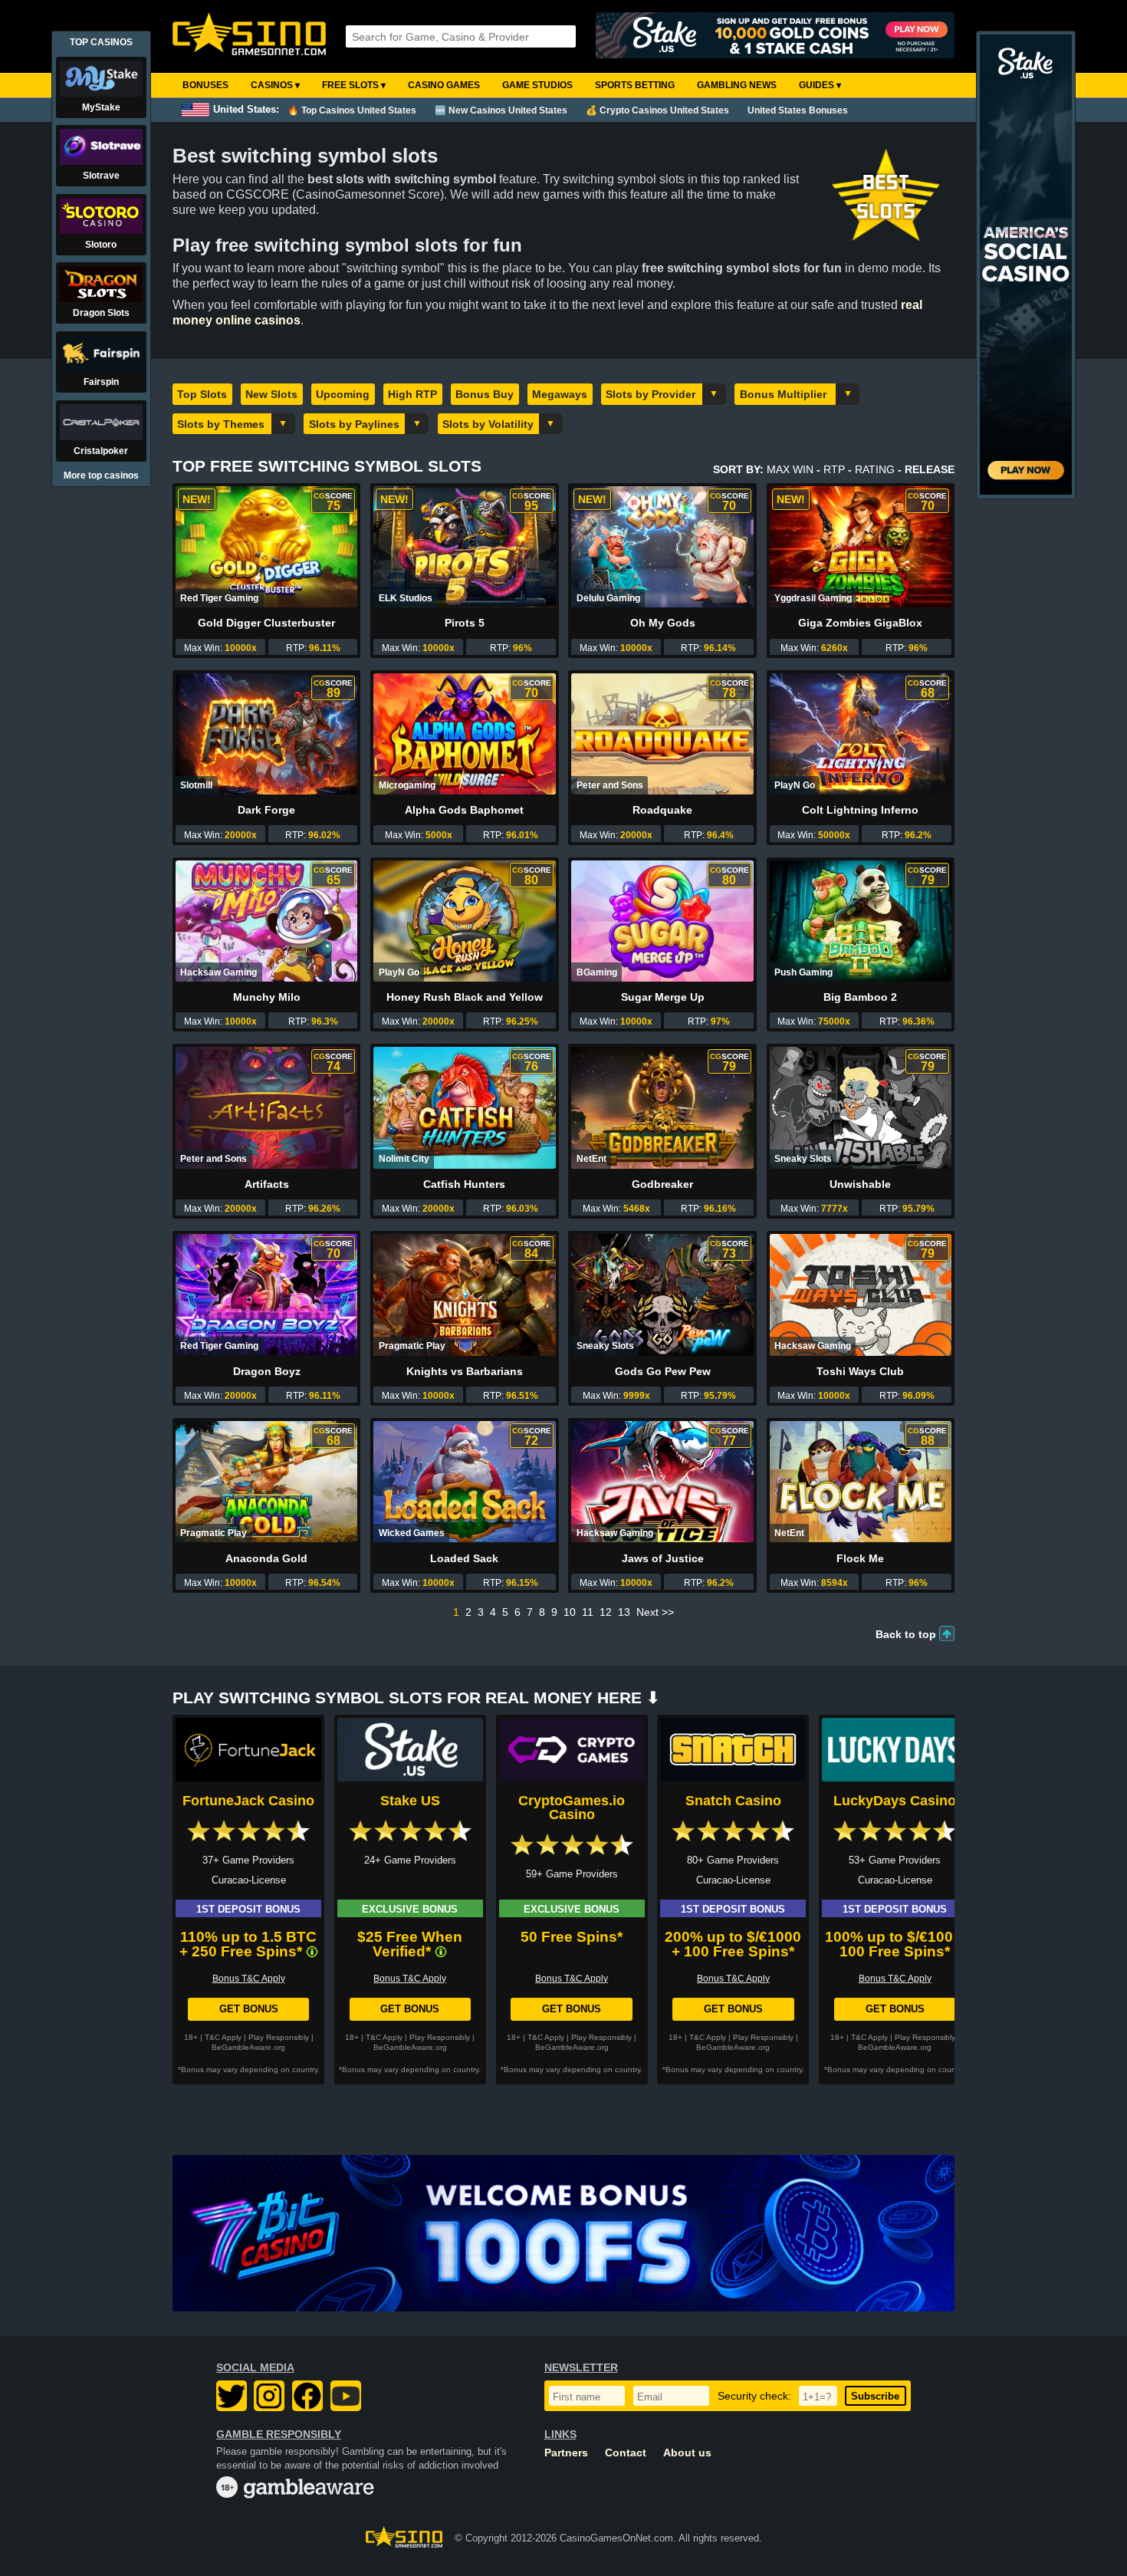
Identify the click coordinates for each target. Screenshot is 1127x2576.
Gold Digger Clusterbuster (266, 623)
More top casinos (101, 475)
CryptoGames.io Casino (572, 1808)
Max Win (790, 469)
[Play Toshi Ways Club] (861, 1295)
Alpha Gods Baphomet (464, 810)
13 (624, 1612)
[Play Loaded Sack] (464, 1482)
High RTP (412, 394)
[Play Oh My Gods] (662, 547)
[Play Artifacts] (266, 1107)
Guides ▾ (820, 85)
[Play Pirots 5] (464, 547)
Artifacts (267, 1184)
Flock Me (860, 1558)
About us (687, 2453)
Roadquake (662, 810)
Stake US (410, 1801)
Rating (875, 469)
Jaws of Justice (663, 1558)
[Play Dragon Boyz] (266, 1295)
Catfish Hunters (464, 1184)
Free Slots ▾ (354, 85)
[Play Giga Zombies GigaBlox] (861, 547)
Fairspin (101, 382)
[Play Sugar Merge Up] (662, 921)
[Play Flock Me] (861, 1482)
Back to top (906, 1634)
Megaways (560, 394)
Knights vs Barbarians (465, 1371)
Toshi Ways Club (860, 1371)
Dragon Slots (101, 313)
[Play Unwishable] (861, 1107)
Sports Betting (635, 85)
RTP (834, 469)
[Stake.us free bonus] (775, 36)
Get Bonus (249, 2009)
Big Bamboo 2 (860, 997)
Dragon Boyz (267, 1371)
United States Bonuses (798, 110)
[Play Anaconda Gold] (266, 1482)
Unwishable (860, 1184)
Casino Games (444, 85)
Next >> (655, 1612)
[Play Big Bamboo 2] (861, 921)
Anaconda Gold (266, 1558)
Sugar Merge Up (663, 997)
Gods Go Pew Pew (663, 1371)
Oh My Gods (663, 623)
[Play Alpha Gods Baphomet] (464, 734)
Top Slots (202, 394)
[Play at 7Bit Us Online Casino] (563, 2233)
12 (606, 1612)
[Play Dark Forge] (266, 734)
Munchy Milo (267, 997)
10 (570, 1612)
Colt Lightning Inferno (860, 810)
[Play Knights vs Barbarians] (464, 1295)
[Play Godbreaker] (662, 1107)
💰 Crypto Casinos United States (657, 110)
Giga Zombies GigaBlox (860, 623)
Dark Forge (266, 810)
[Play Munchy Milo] (266, 921)
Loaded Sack (464, 1558)
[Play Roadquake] (662, 734)
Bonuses (205, 85)
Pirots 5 (465, 623)
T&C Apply (223, 2037)
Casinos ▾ (275, 85)
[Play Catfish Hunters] (464, 1107)
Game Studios (537, 85)
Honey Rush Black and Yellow (465, 997)
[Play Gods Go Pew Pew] (662, 1295)
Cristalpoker (101, 451)
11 (588, 1612)
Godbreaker (662, 1184)
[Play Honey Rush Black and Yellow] (464, 921)
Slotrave (101, 176)
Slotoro (101, 245)
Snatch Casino (733, 1801)
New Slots (271, 394)
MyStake (101, 107)
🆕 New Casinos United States (501, 110)
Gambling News (737, 85)
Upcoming (343, 394)
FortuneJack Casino (248, 1801)
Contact (626, 2453)
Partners (566, 2453)
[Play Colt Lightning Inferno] (861, 734)
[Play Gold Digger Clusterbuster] (266, 547)
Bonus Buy (485, 394)
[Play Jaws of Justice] (662, 1482)
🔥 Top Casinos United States (352, 110)
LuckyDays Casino (895, 1801)
